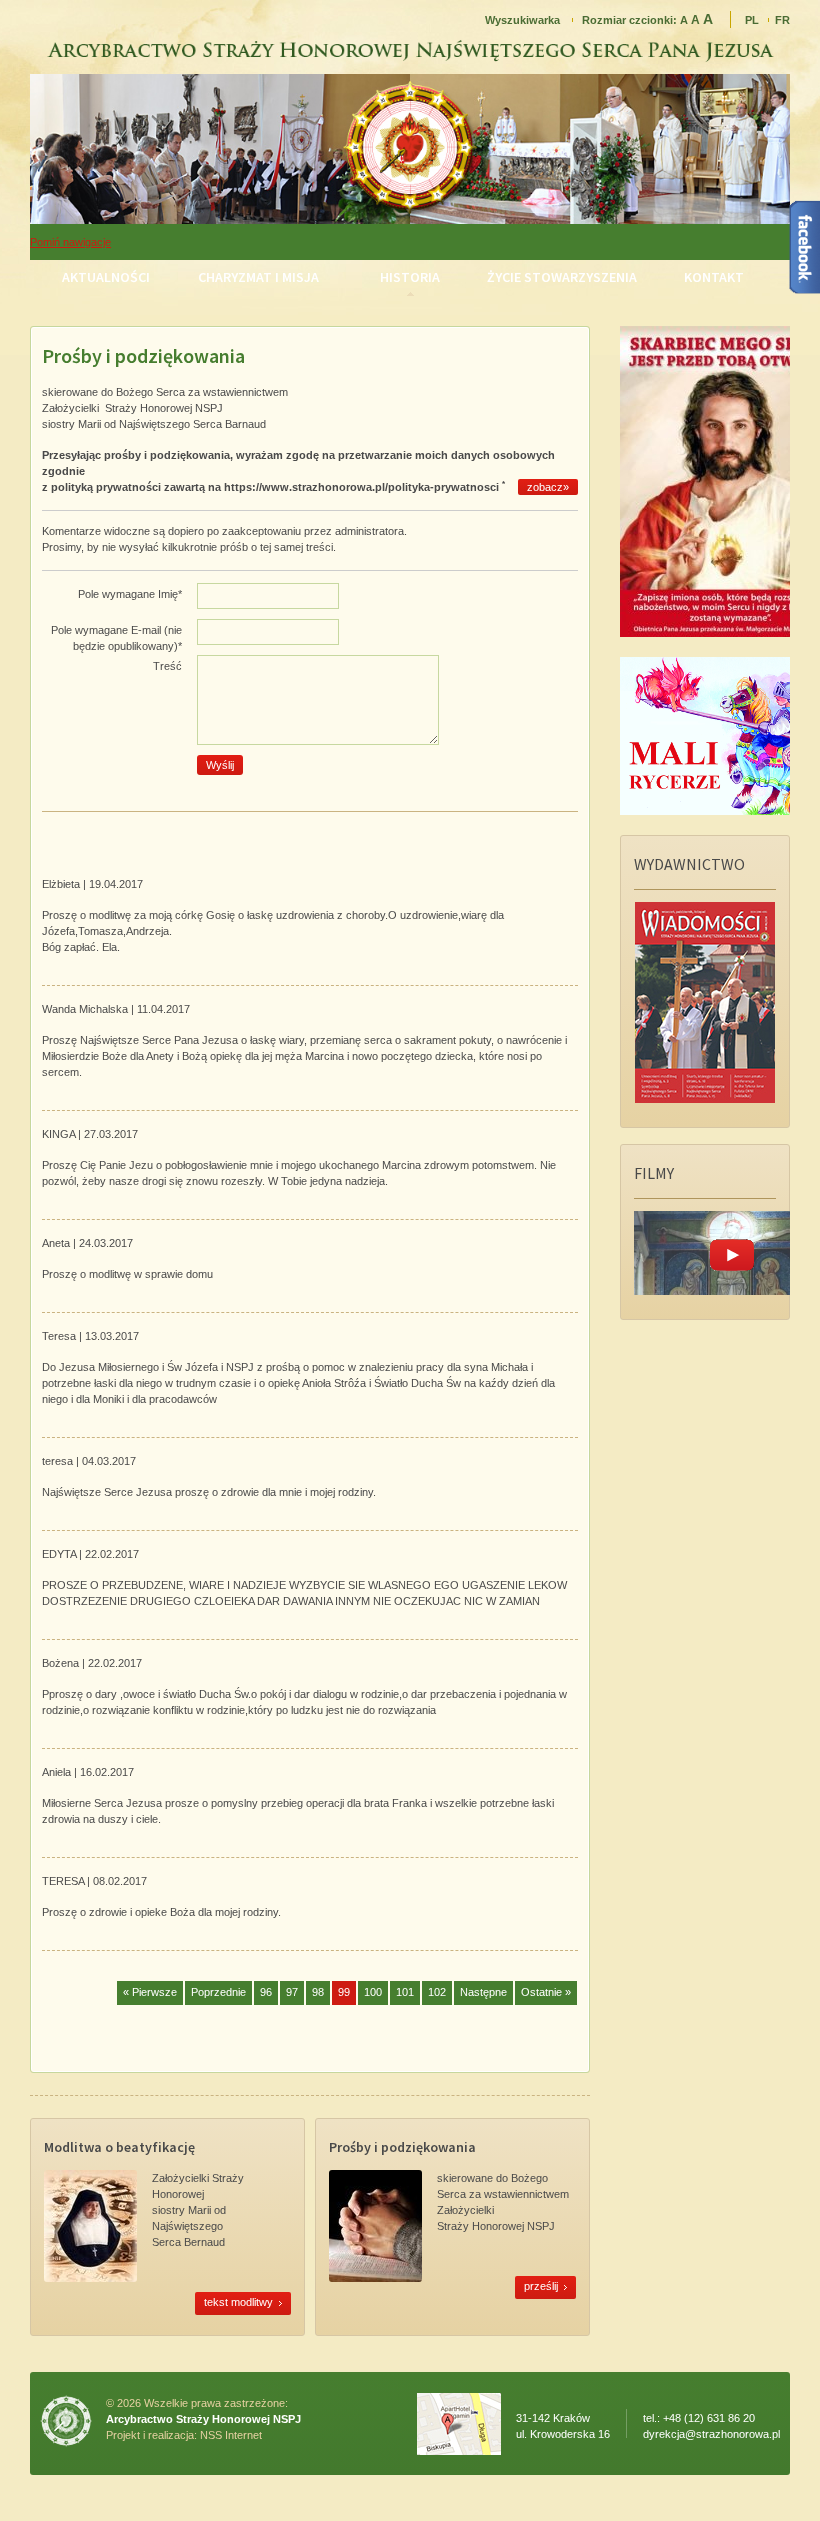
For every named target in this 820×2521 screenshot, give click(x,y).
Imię (130, 594)
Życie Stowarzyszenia (562, 277)
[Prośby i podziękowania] (375, 2278)
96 (266, 1992)
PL (752, 20)
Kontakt (714, 277)
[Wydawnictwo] (705, 1099)
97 (292, 1992)
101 (405, 1992)
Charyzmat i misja (258, 277)
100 (373, 1992)
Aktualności (106, 277)
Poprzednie (218, 1992)
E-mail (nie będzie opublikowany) (116, 638)
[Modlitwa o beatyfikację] (90, 2278)
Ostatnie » (546, 1992)
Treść (167, 666)
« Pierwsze (150, 1992)
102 (437, 1992)
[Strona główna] (410, 218)
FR (782, 20)
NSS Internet (231, 2435)
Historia (410, 277)
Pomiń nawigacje (70, 242)
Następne (483, 1992)
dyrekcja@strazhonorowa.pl (711, 2434)
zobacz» (548, 487)
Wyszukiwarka (522, 20)
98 (318, 1992)
